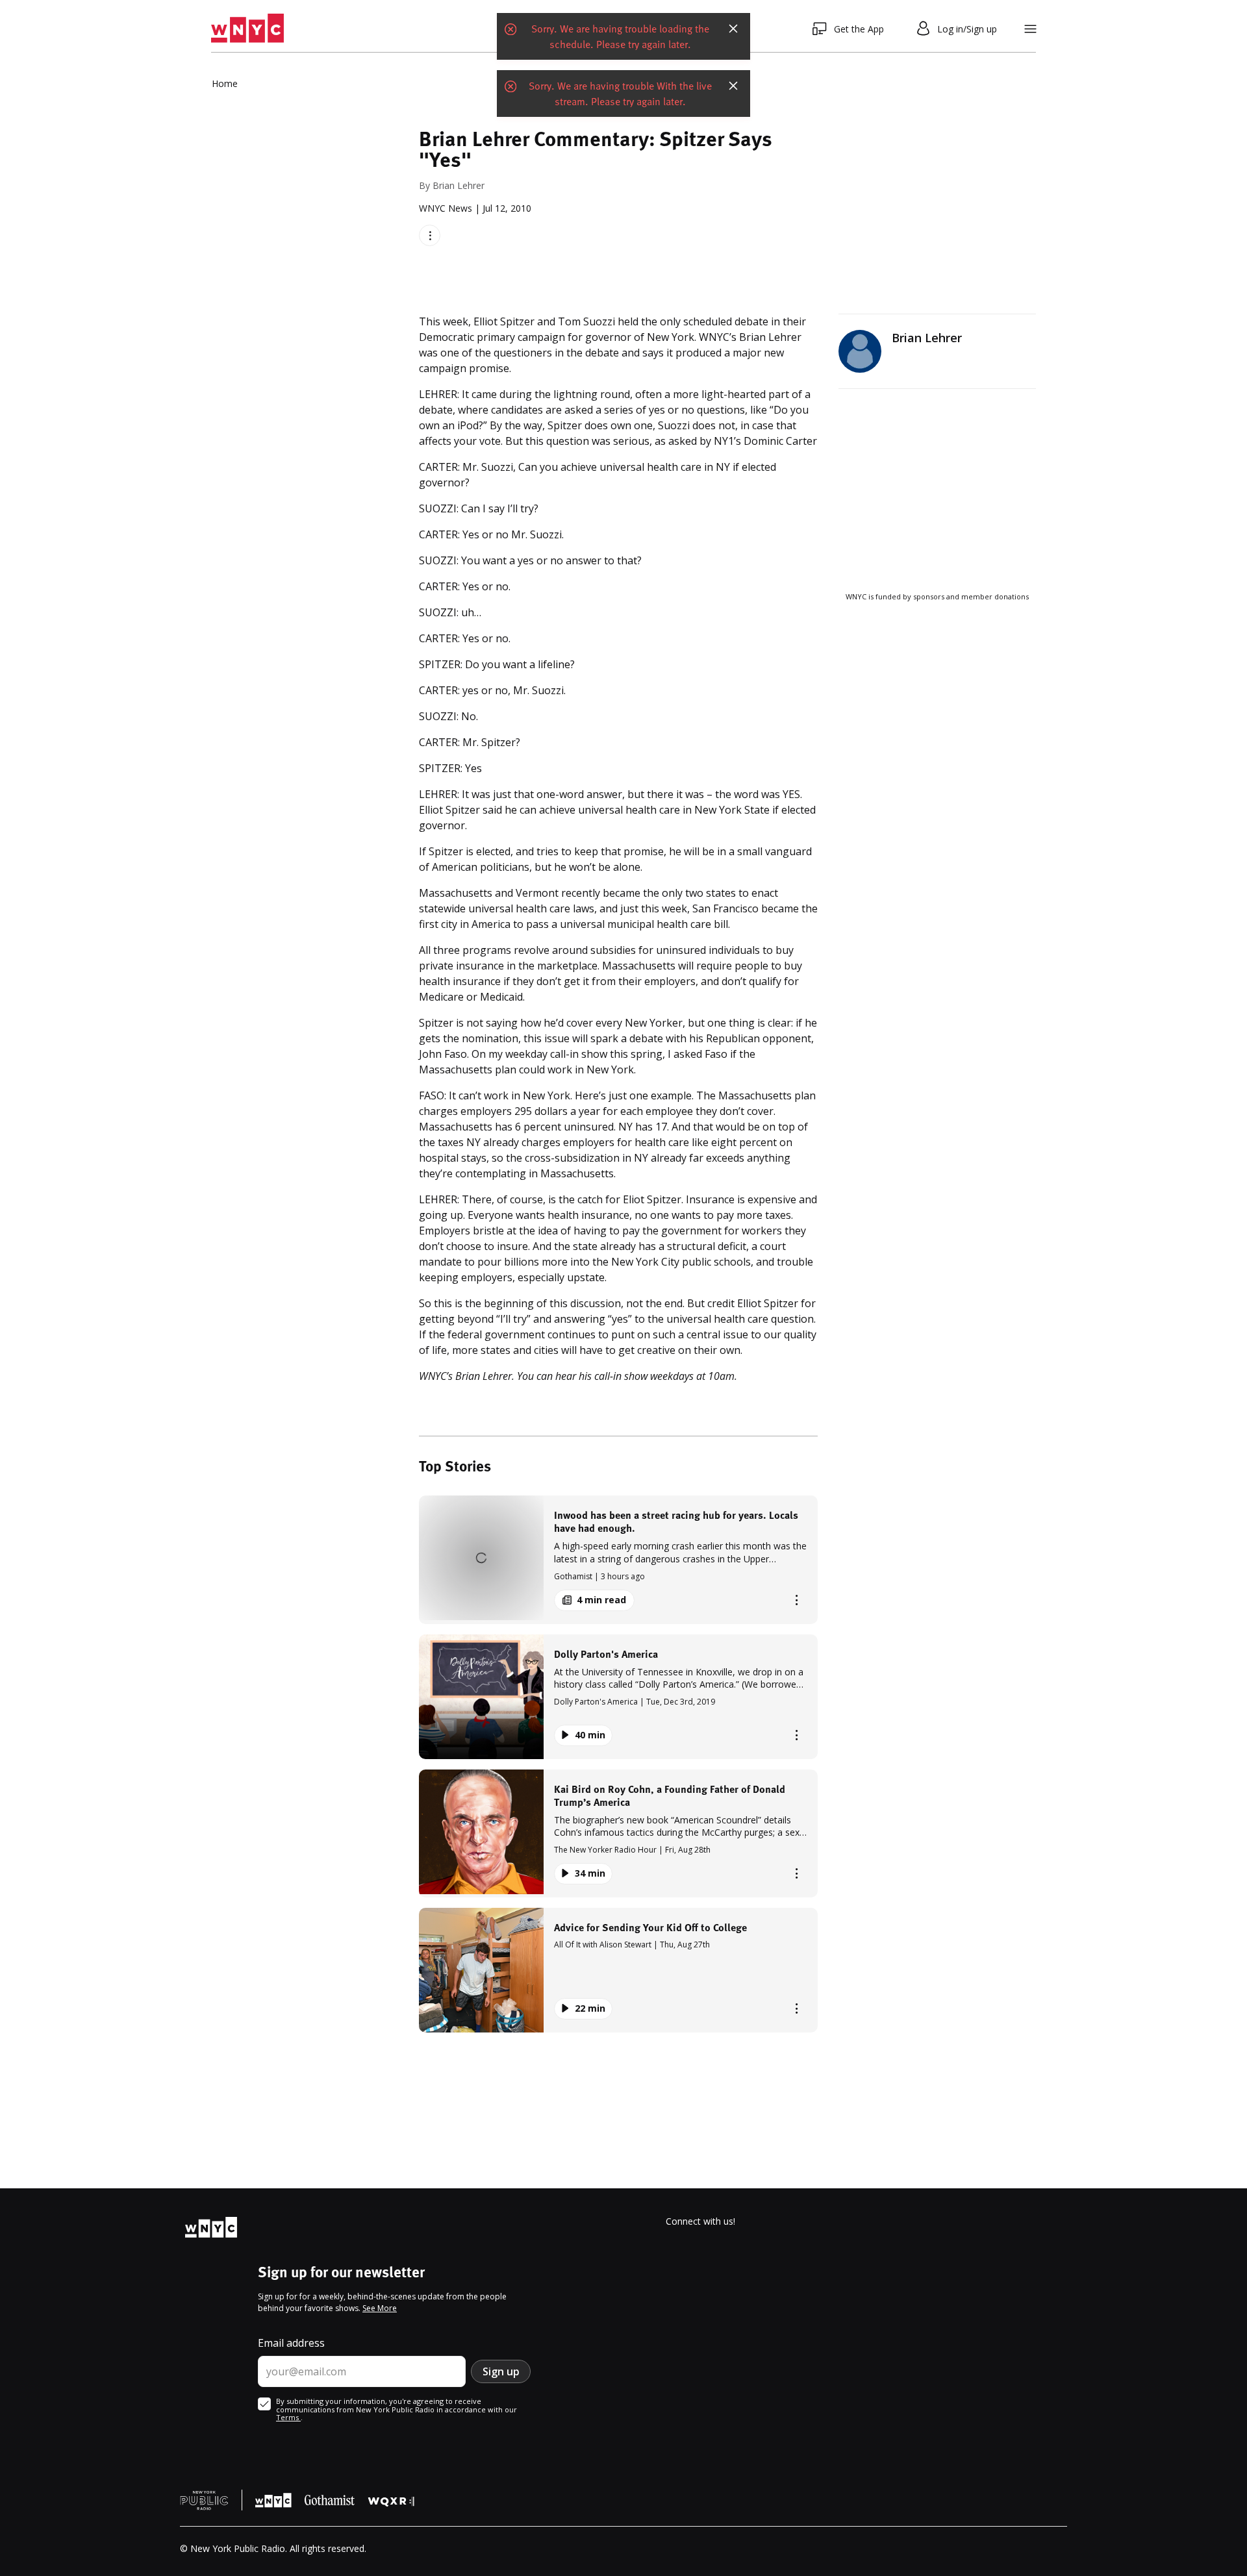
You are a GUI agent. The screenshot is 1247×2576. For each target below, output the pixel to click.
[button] (618, 1559)
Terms (288, 2417)
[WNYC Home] (247, 29)
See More (380, 2308)
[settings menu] (1030, 29)
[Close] (733, 29)
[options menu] (430, 235)
